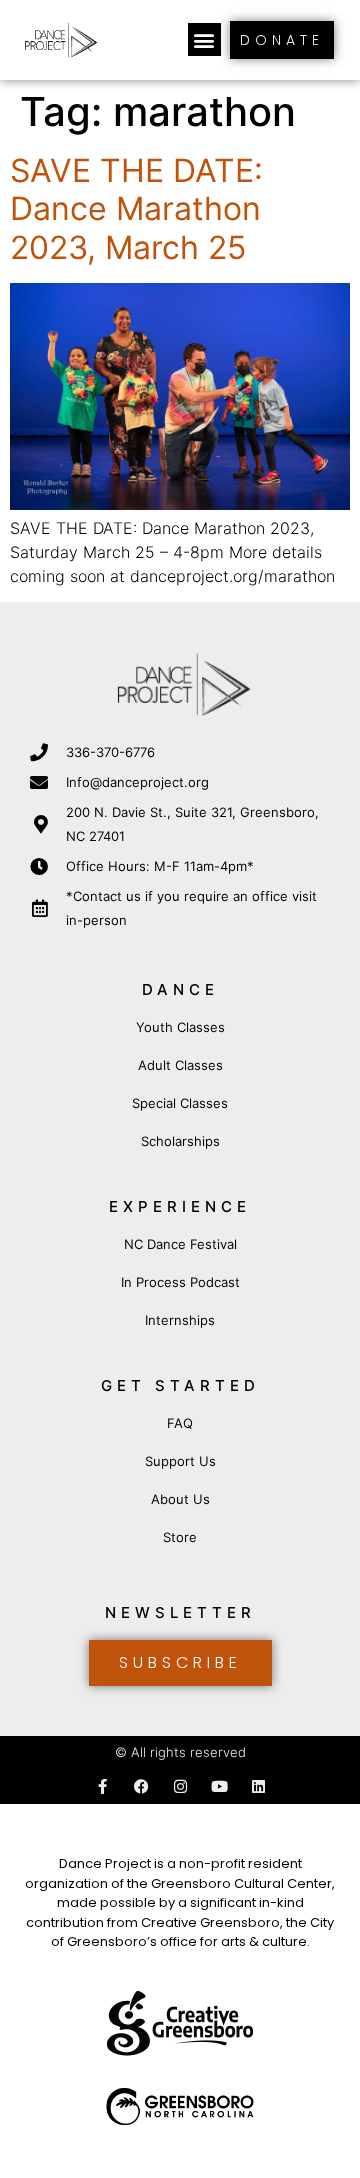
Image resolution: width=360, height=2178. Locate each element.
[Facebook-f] (102, 1786)
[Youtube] (219, 1786)
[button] (204, 39)
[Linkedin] (258, 1786)
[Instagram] (180, 1786)
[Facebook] (141, 1786)
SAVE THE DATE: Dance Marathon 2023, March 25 (136, 209)
